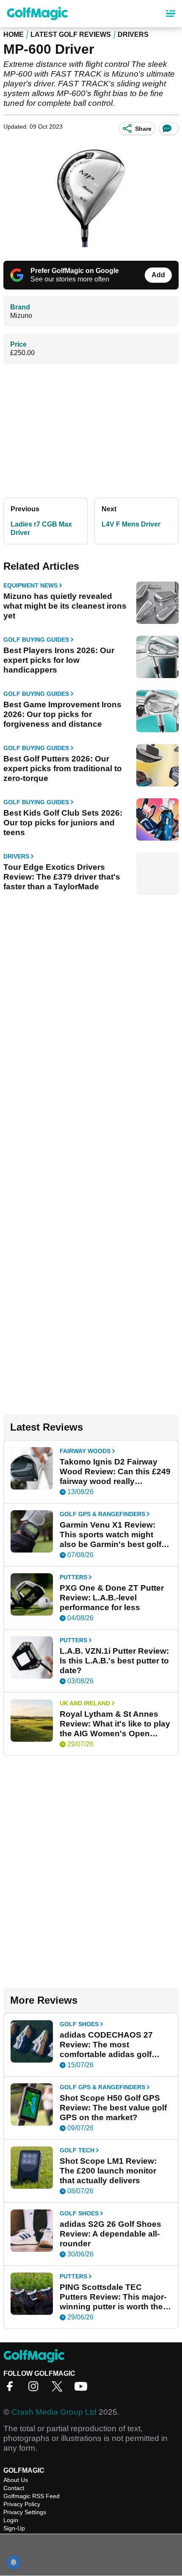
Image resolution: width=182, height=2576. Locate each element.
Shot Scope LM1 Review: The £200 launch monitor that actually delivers (108, 2171)
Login (11, 2520)
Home (14, 34)
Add (158, 275)
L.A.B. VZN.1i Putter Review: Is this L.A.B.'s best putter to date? (114, 1661)
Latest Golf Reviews (71, 34)
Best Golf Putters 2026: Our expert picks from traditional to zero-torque (63, 768)
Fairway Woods (85, 1451)
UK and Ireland (85, 1703)
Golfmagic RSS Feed (32, 2496)
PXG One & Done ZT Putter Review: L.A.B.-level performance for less (112, 1598)
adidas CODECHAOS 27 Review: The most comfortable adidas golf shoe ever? (106, 2045)
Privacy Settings (25, 2512)
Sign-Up (14, 2528)
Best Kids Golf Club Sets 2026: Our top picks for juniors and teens (63, 823)
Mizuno (21, 316)
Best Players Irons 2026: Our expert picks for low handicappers (59, 660)
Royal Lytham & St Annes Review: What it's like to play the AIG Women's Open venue (115, 1724)
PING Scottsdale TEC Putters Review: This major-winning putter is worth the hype (113, 2297)
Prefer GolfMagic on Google (75, 271)
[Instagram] (36, 2389)
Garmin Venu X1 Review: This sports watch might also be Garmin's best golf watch (110, 1535)
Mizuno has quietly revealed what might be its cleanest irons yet (65, 606)
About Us (16, 2480)
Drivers (133, 34)
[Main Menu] (171, 14)
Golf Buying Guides (36, 640)
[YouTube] (83, 2389)
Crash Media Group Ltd (54, 2412)
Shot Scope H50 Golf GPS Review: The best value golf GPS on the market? (113, 2108)
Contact (14, 2488)
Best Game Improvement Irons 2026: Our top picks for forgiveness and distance (62, 714)
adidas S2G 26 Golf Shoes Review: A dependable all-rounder (110, 2234)
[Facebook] (12, 2389)
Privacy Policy (22, 2504)
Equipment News (30, 585)
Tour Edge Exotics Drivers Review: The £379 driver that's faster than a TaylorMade (62, 877)
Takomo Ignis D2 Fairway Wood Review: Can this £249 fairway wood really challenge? (115, 1472)
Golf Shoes (79, 2024)
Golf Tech (77, 2150)
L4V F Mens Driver (131, 524)
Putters (73, 1577)
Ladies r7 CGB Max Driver (41, 528)
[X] (59, 2389)
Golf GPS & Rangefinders (102, 1514)
